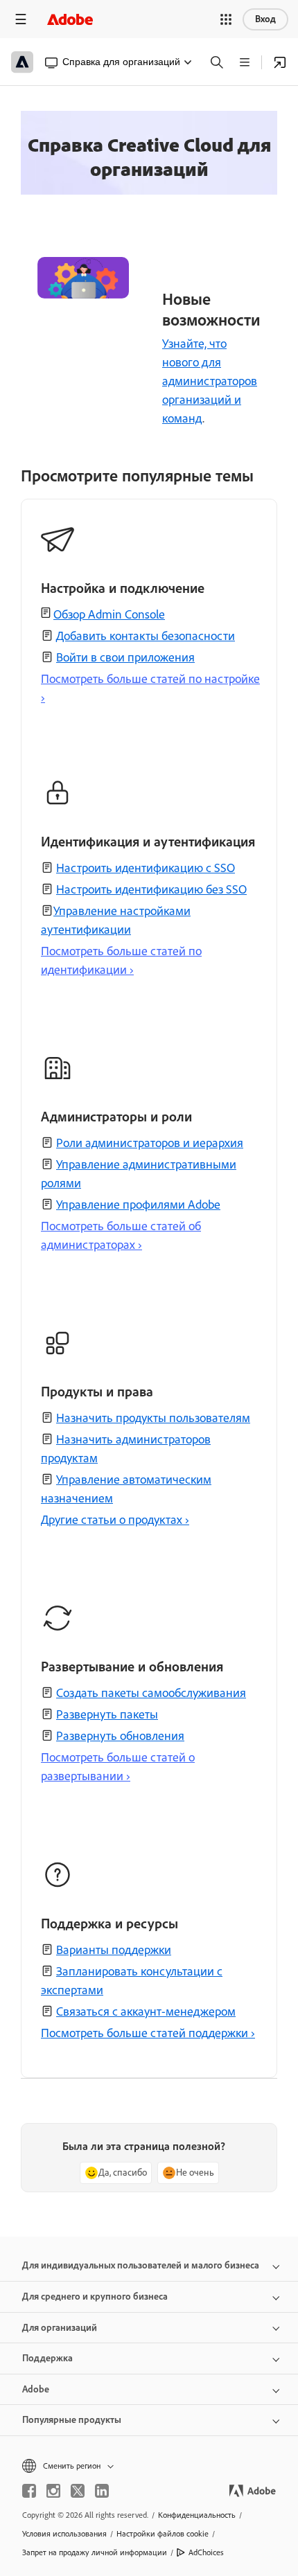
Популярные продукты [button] (72, 2420)
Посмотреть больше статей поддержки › (148, 2033)
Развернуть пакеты (107, 1714)
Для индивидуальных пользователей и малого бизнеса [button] (141, 2265)
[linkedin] (102, 2491)
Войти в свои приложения (125, 657)
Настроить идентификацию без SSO (151, 889)
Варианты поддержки (114, 1950)
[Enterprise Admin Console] (280, 62)
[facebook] (29, 2491)
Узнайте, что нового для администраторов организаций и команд (210, 381)
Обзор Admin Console (109, 614)
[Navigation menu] (21, 19)
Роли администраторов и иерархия (150, 1143)
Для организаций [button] (60, 2328)
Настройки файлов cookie (163, 2534)
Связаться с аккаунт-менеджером (146, 2011)
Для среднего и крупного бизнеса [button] (95, 2297)
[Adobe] (70, 19)
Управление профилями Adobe (138, 1205)
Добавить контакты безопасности (146, 636)
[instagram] (53, 2491)
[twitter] (78, 2491)
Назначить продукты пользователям (153, 1418)
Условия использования (64, 2534)
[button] (226, 19)
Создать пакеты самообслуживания (151, 1693)
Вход (265, 19)
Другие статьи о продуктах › (115, 1520)
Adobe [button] (36, 2389)
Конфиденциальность (197, 2515)
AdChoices (206, 2552)
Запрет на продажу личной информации (95, 2552)
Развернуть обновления (120, 1736)
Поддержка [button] (47, 2358)
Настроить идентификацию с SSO (146, 868)
